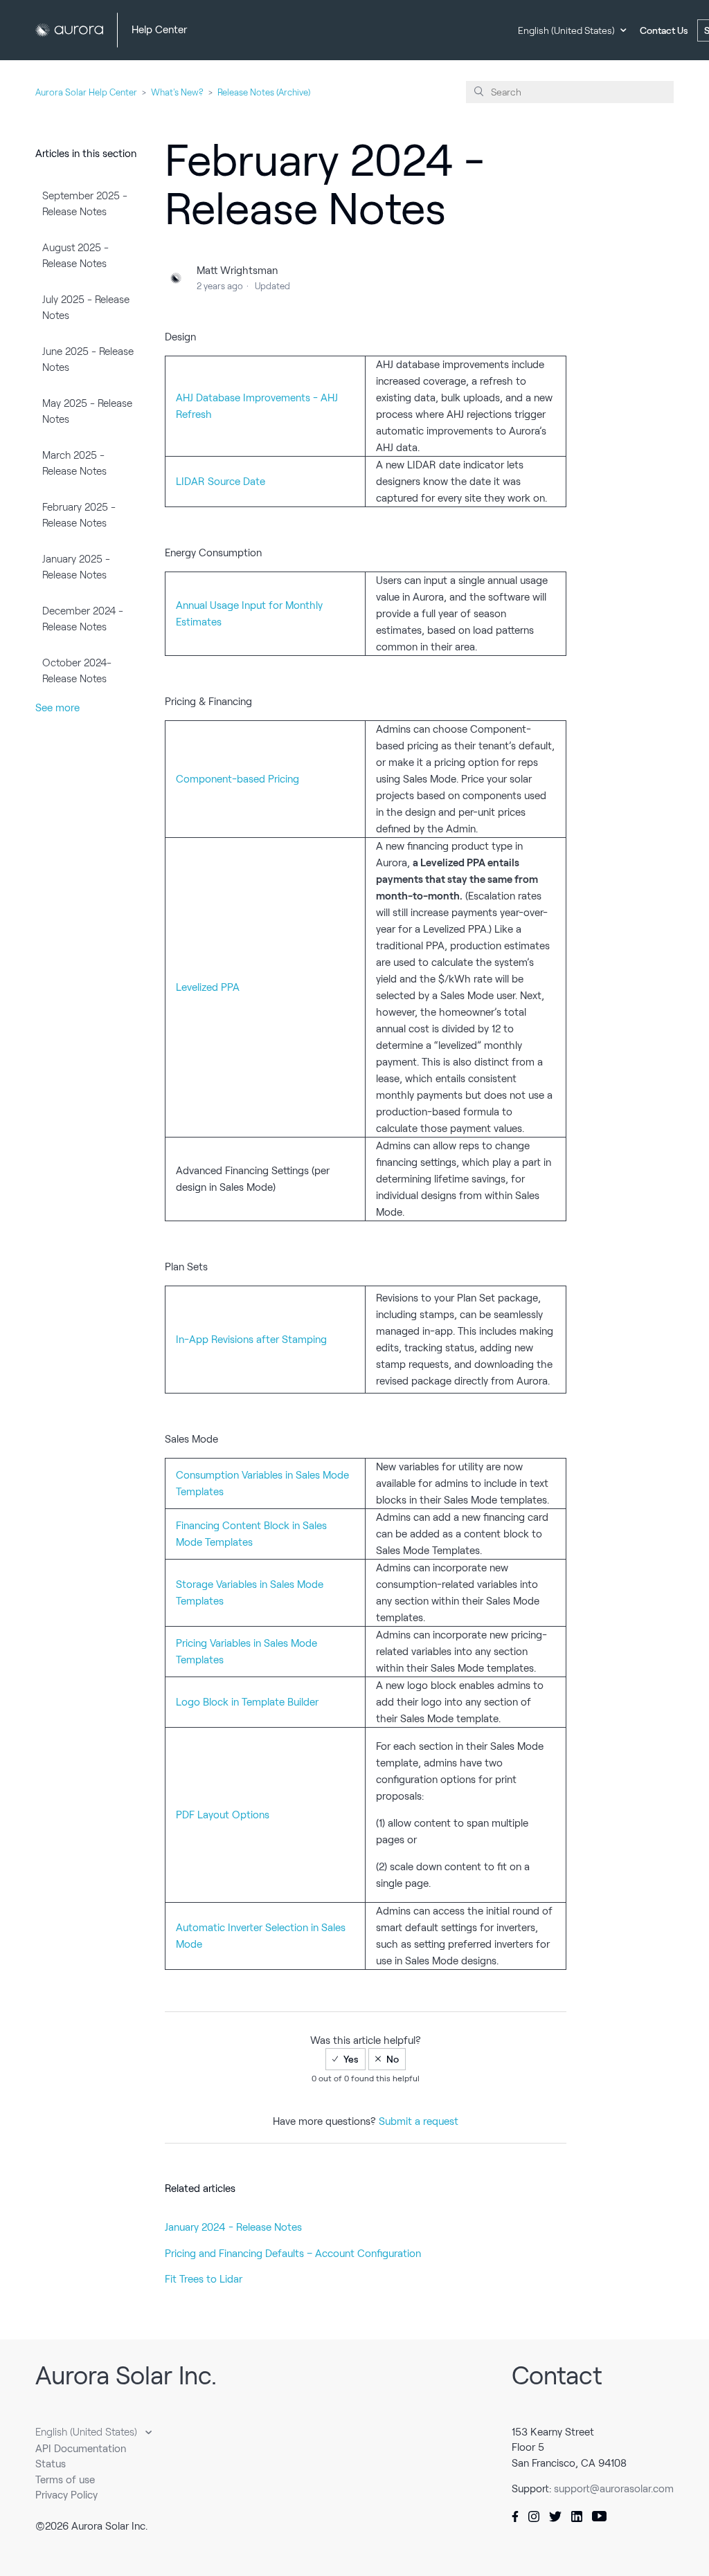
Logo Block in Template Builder (247, 1702)
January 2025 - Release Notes (76, 567)
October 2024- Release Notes (77, 671)
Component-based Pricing (237, 779)
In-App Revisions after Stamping (251, 1340)
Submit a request (419, 2121)
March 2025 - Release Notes (74, 463)
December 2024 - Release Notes (83, 619)
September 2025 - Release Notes (85, 204)
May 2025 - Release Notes (87, 411)
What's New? (177, 92)
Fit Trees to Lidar (204, 2279)
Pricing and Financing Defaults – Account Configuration (293, 2254)
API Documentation (81, 2449)
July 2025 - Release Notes (86, 308)
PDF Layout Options (223, 1815)
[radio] (345, 2059)
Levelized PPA (208, 987)
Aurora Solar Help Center (86, 92)
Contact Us (664, 30)
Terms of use (65, 2480)
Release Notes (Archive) (264, 92)
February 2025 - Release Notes (79, 515)
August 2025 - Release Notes (75, 256)
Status (51, 2464)
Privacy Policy (66, 2495)
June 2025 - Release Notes (88, 359)
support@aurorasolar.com (614, 2489)
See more (57, 708)
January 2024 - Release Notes (233, 2227)
